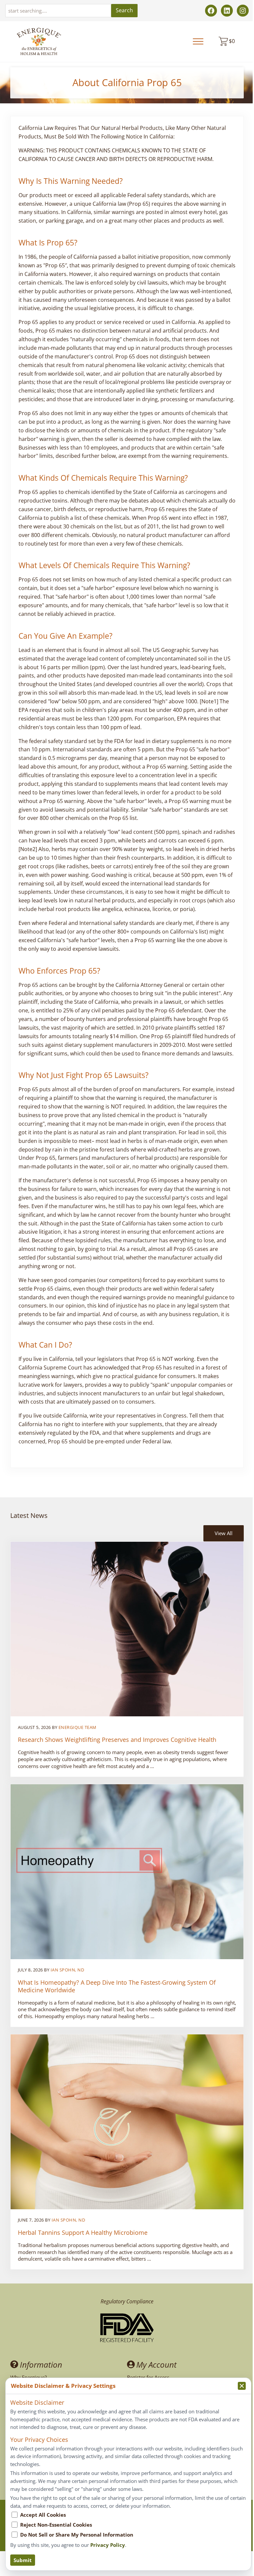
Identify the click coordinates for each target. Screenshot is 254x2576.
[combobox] (58, 11)
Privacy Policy (108, 2545)
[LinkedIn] (227, 11)
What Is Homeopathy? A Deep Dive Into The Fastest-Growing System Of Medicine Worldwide (117, 1986)
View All (224, 1533)
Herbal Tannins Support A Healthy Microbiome (83, 2233)
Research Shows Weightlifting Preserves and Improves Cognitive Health (117, 1740)
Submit (23, 2560)
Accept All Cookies (43, 2515)
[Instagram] (243, 11)
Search (124, 10)
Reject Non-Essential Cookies (56, 2525)
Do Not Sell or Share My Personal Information (77, 2535)
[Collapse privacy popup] (242, 2386)
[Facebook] (211, 11)
